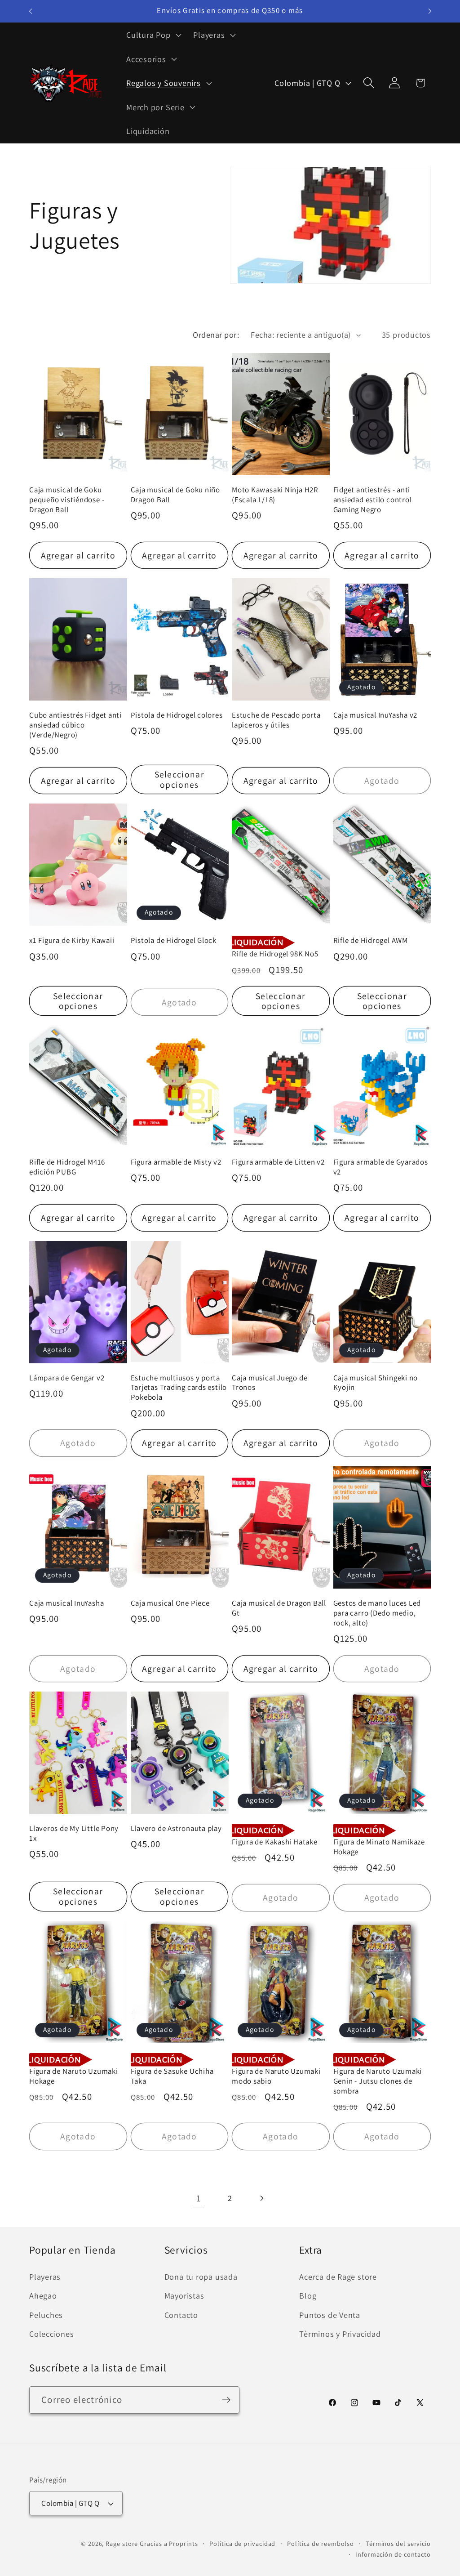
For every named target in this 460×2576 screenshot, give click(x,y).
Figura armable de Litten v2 (278, 1162)
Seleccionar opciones (179, 779)
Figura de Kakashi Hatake (275, 1842)
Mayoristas (184, 2295)
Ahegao (43, 2295)
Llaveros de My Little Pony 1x (74, 1833)
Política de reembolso (321, 2543)
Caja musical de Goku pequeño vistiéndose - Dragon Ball (67, 500)
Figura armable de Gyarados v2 (381, 1167)
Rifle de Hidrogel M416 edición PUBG (67, 1167)
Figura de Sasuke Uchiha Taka (172, 2076)
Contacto (181, 2315)
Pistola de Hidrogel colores (177, 715)
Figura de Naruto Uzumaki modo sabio (276, 2076)
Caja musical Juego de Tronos (270, 1383)
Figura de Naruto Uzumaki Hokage (74, 2076)
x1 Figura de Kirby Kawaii (72, 940)
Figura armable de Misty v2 (176, 1162)
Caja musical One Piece (170, 1603)
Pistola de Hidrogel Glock (174, 940)
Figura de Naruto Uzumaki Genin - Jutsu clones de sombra (378, 2081)
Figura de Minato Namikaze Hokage (379, 1847)
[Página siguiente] (262, 2198)
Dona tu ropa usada (201, 2277)
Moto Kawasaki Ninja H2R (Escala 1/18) (275, 495)
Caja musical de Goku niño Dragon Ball (176, 495)
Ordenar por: (216, 335)
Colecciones (52, 2334)
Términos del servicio (398, 2543)
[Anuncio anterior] (31, 11)
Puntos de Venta (330, 2315)
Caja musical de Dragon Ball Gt (279, 1608)
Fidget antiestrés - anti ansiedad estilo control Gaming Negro (373, 500)
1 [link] (199, 2198)
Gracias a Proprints (169, 2543)
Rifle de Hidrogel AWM (371, 940)
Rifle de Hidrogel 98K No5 (275, 954)
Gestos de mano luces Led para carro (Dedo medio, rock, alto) (377, 1613)
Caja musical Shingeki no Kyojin (376, 1383)
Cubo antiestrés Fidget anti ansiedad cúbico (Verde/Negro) (75, 725)
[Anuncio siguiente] (430, 11)
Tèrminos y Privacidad (340, 2334)
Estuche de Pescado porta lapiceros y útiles (276, 720)
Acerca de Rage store (338, 2277)
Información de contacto (393, 2554)
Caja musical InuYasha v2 (376, 715)
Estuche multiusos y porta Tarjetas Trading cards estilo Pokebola (179, 1388)
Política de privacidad (242, 2543)
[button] (153, 35)
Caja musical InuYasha (66, 1603)
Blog (308, 2295)
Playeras (45, 2277)
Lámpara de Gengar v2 (67, 1378)
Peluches (46, 2315)
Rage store (122, 2543)
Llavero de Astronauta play (176, 1828)
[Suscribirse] (226, 2400)
